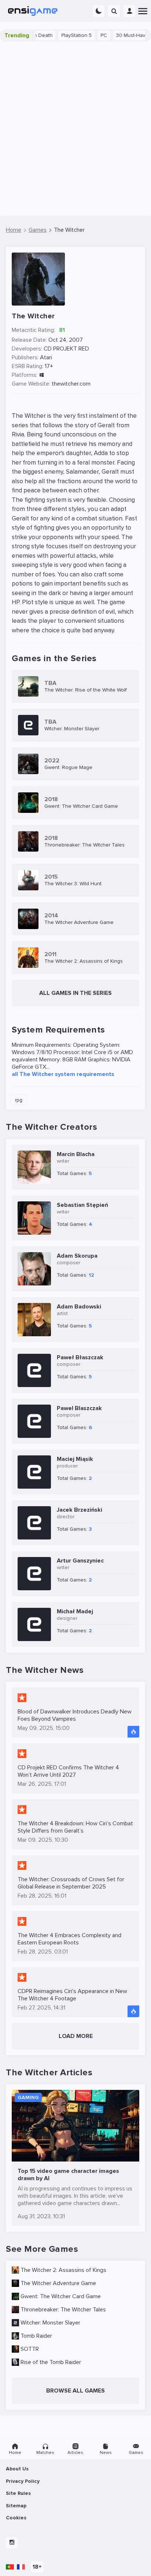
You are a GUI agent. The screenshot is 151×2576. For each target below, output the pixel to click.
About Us (17, 2469)
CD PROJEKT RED (66, 349)
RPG (19, 1100)
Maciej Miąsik (75, 1459)
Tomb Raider (36, 2336)
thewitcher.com (71, 384)
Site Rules (18, 2493)
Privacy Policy (23, 2481)
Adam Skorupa (77, 1256)
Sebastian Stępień (82, 1205)
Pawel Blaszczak (79, 1408)
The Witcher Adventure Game (58, 2283)
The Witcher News (45, 1670)
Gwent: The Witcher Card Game (61, 2296)
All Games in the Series (75, 993)
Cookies (16, 2518)
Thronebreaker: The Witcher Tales (63, 2310)
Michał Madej (75, 1611)
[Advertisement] (75, 129)
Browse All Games (75, 2391)
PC (87, 35)
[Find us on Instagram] (12, 2543)
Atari (46, 357)
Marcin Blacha (76, 1154)
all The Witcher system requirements (63, 1074)
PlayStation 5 (60, 35)
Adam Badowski (79, 1307)
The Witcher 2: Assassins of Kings (63, 2270)
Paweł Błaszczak (80, 1357)
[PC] (42, 375)
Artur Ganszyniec (80, 1561)
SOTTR (30, 2349)
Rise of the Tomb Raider (51, 2362)
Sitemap (16, 2506)
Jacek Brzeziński (80, 1510)
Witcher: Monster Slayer (50, 2323)
